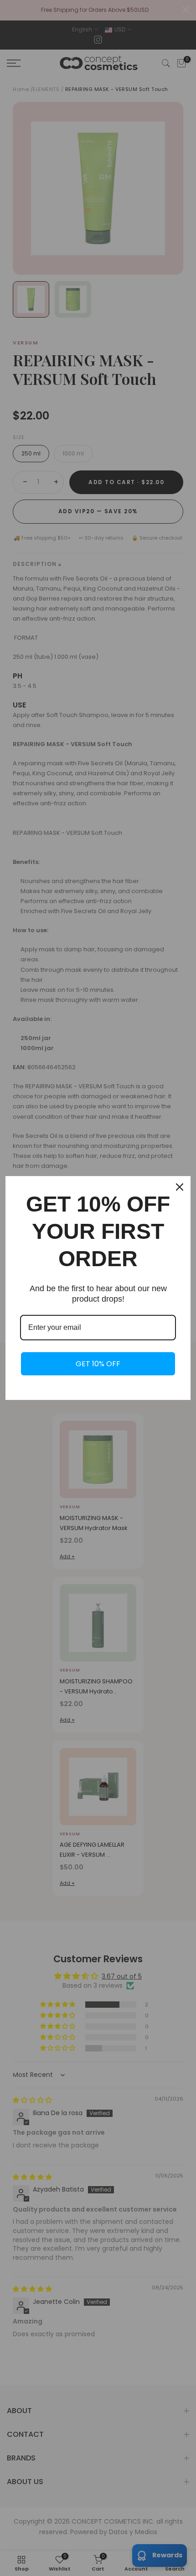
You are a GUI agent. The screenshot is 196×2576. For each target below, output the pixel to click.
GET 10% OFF (98, 1364)
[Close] (180, 1187)
